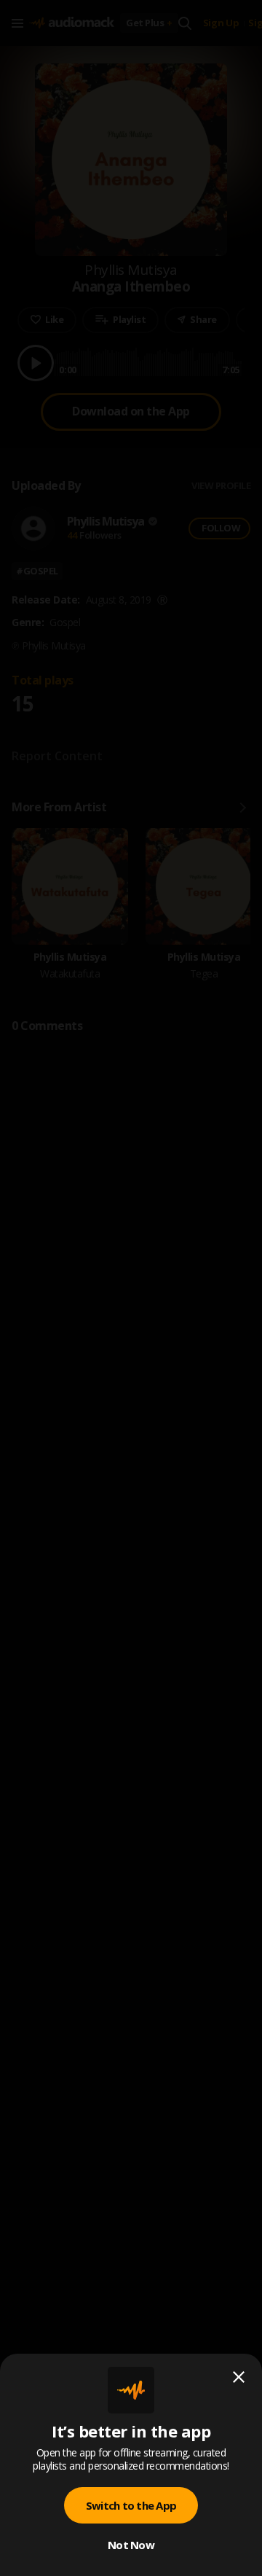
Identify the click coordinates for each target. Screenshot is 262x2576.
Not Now (131, 2545)
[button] (131, 1288)
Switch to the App (131, 2505)
